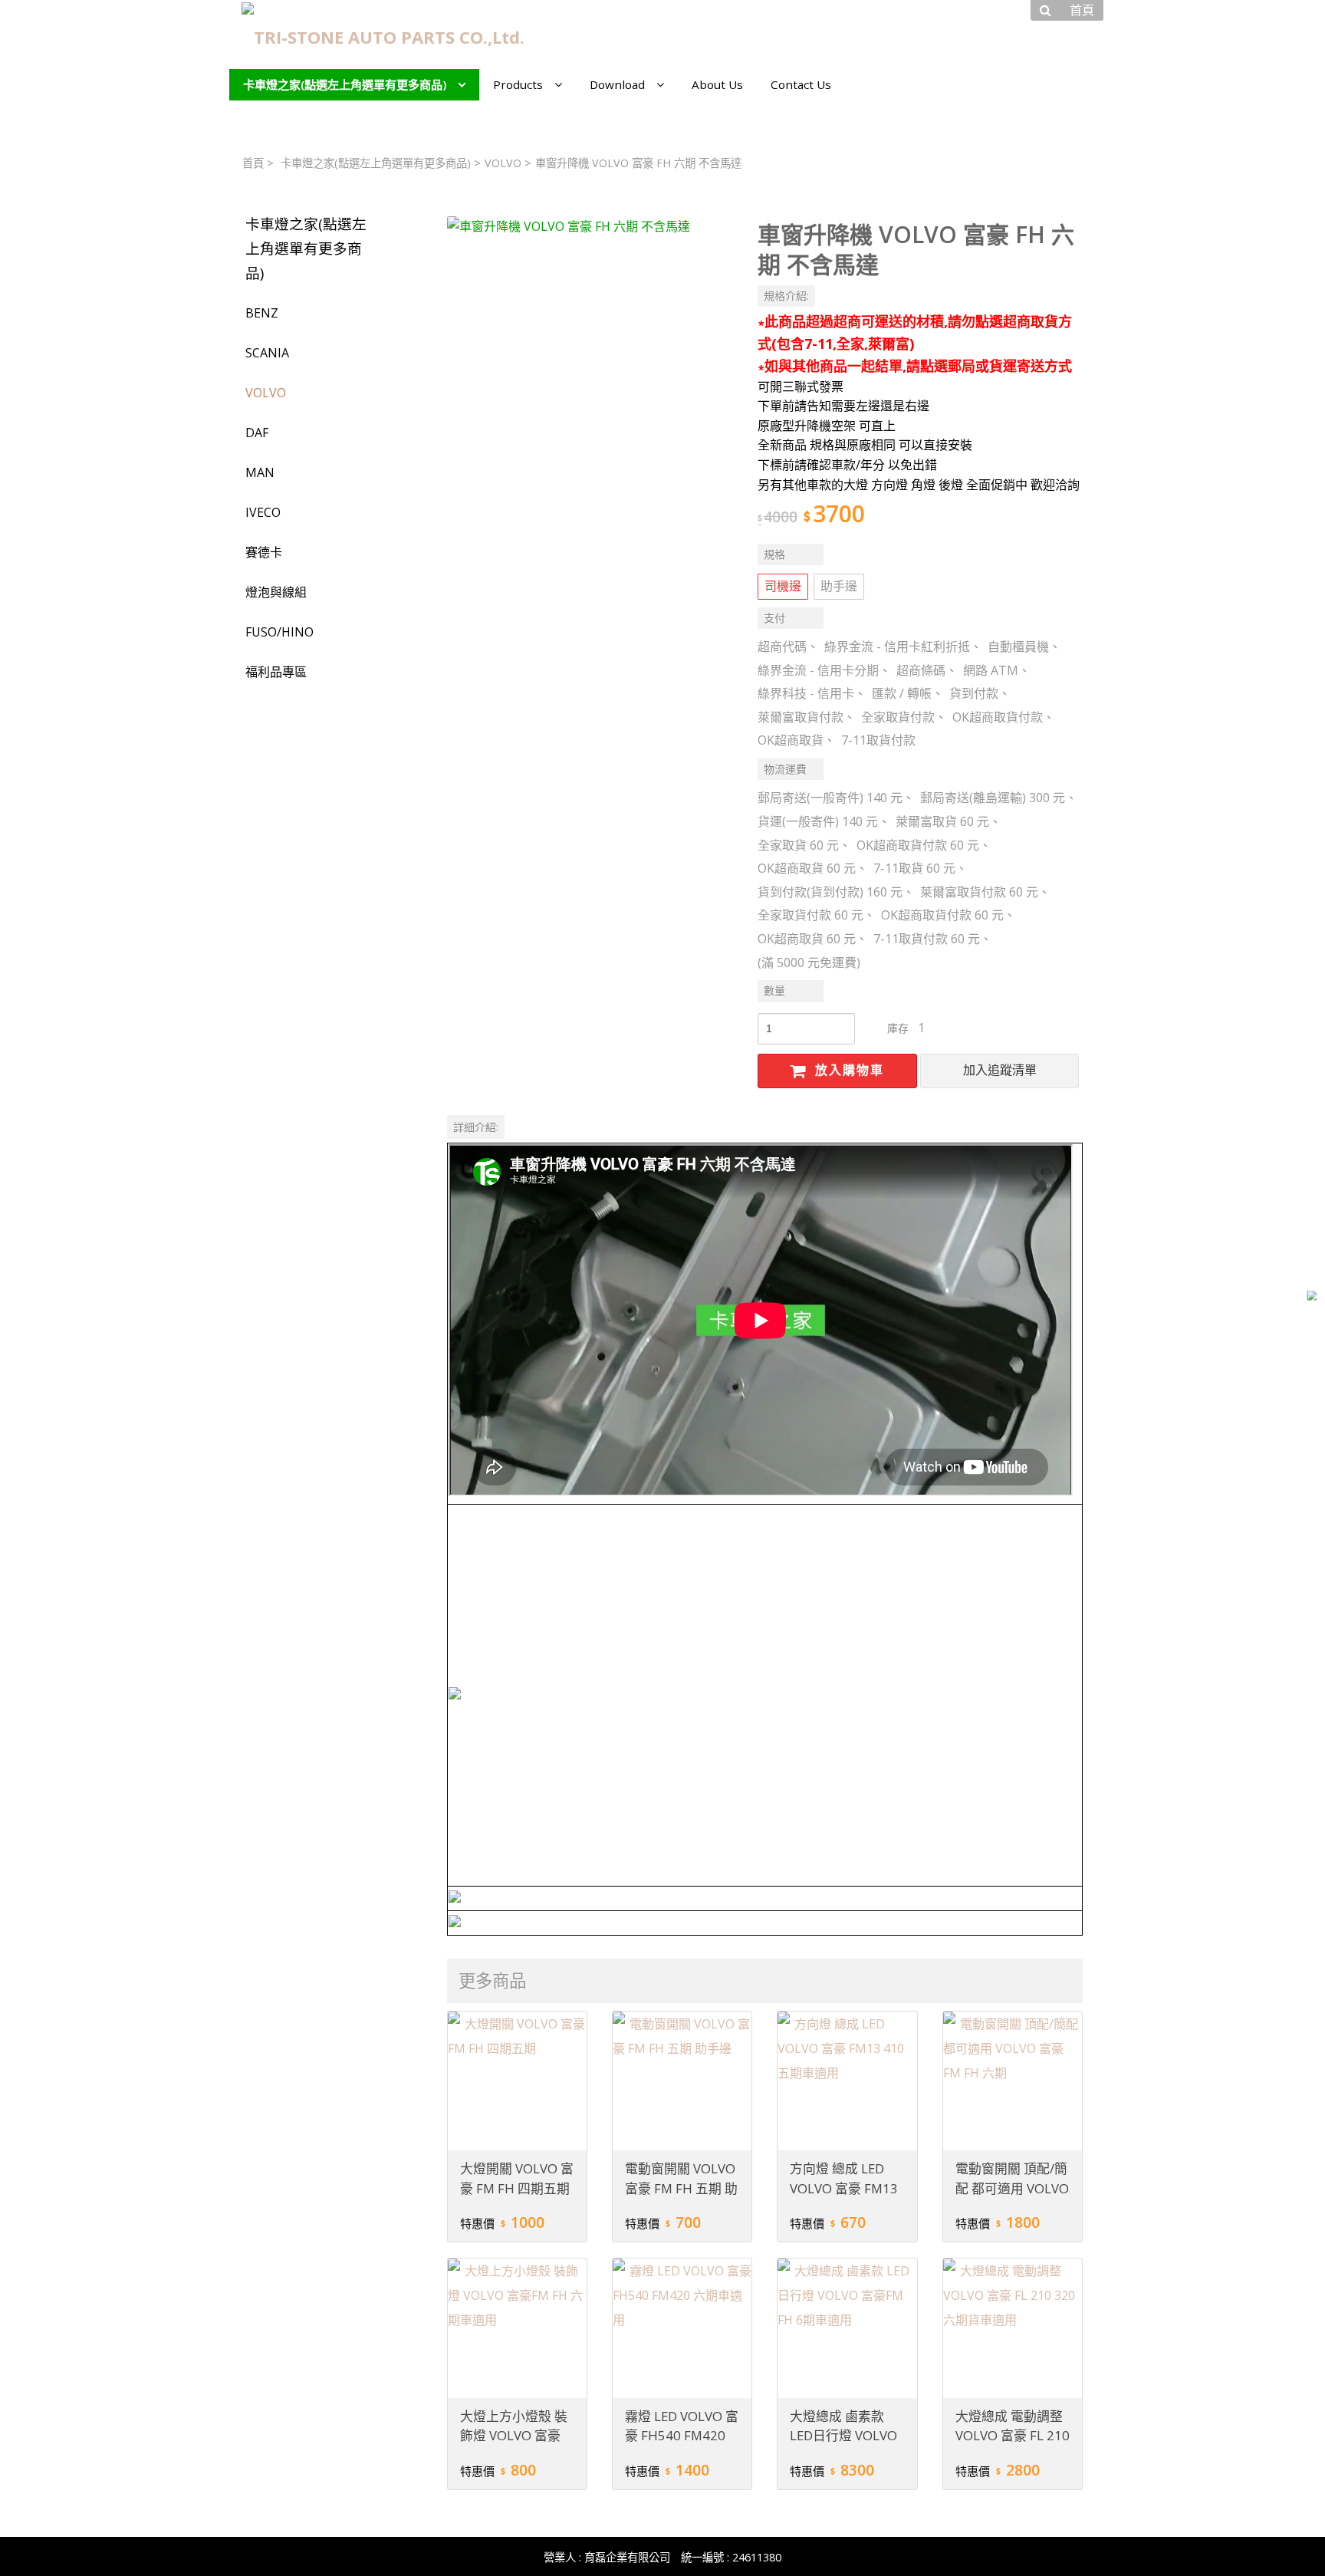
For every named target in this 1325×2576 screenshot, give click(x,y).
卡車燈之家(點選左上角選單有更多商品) (376, 163)
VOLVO (503, 163)
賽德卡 (264, 552)
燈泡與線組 (276, 592)
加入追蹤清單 (1000, 1070)
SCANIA (267, 353)
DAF (257, 433)
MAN (260, 472)
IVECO (263, 512)
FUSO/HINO (279, 632)
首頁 (253, 163)
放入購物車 (847, 1070)
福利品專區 (276, 672)
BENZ (262, 313)
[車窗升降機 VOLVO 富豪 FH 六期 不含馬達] (590, 359)
